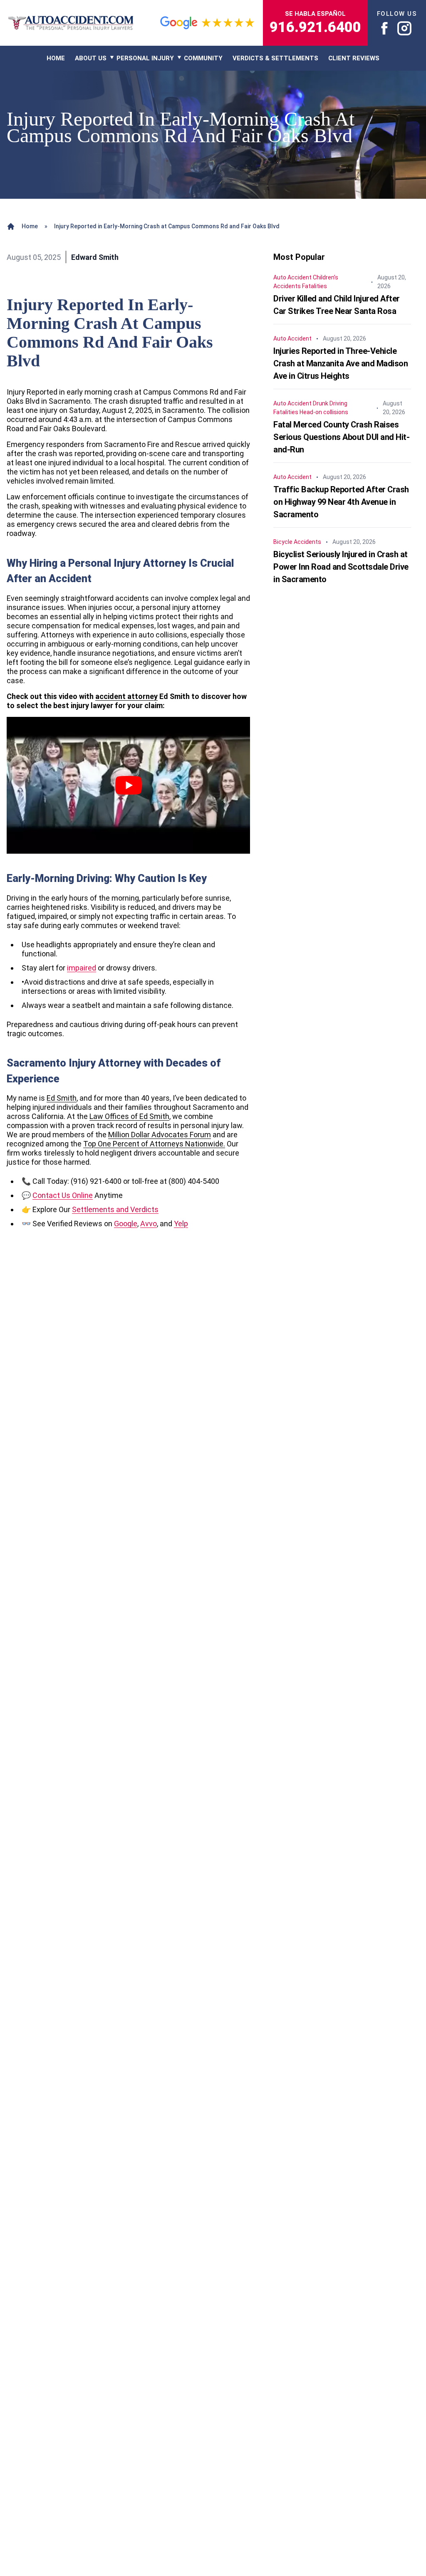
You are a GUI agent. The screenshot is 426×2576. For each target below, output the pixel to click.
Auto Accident (292, 277)
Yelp (181, 1224)
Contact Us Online (63, 1195)
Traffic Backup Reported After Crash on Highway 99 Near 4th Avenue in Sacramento (341, 502)
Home (30, 226)
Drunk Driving (330, 403)
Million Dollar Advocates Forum (160, 1135)
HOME (56, 58)
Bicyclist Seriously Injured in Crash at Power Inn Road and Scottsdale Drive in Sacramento (341, 567)
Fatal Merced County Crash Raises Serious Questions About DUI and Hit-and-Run (341, 437)
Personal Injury (145, 58)
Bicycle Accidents (297, 542)
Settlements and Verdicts (115, 1209)
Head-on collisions (324, 412)
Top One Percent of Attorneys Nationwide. (154, 1144)
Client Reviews (354, 58)
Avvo (149, 1224)
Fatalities (315, 286)
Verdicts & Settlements (275, 58)
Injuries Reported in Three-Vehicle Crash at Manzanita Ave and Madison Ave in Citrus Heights (341, 363)
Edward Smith (95, 257)
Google (126, 1224)
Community (203, 58)
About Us (91, 58)
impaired (82, 968)
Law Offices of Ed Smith (129, 1116)
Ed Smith (62, 1098)
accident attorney (126, 696)
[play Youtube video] (128, 785)
